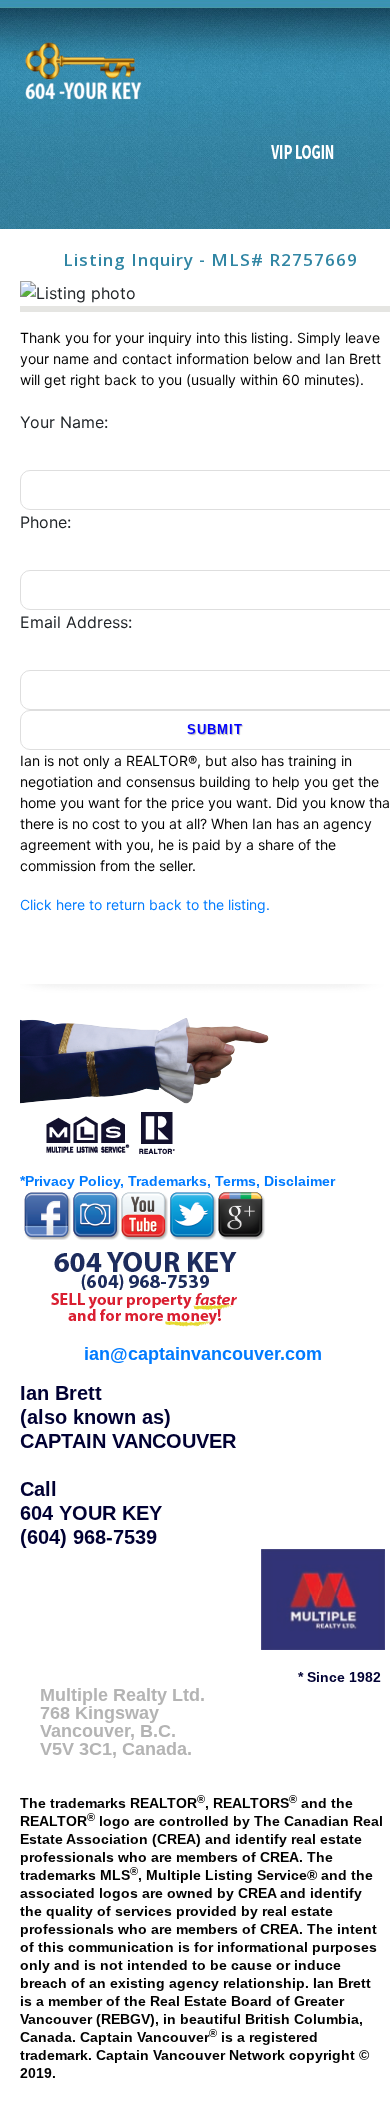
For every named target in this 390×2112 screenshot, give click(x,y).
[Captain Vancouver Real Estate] (145, 1083)
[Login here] (303, 153)
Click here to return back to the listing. (145, 904)
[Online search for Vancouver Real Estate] (81, 71)
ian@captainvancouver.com (203, 1354)
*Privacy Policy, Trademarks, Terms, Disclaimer (177, 1181)
